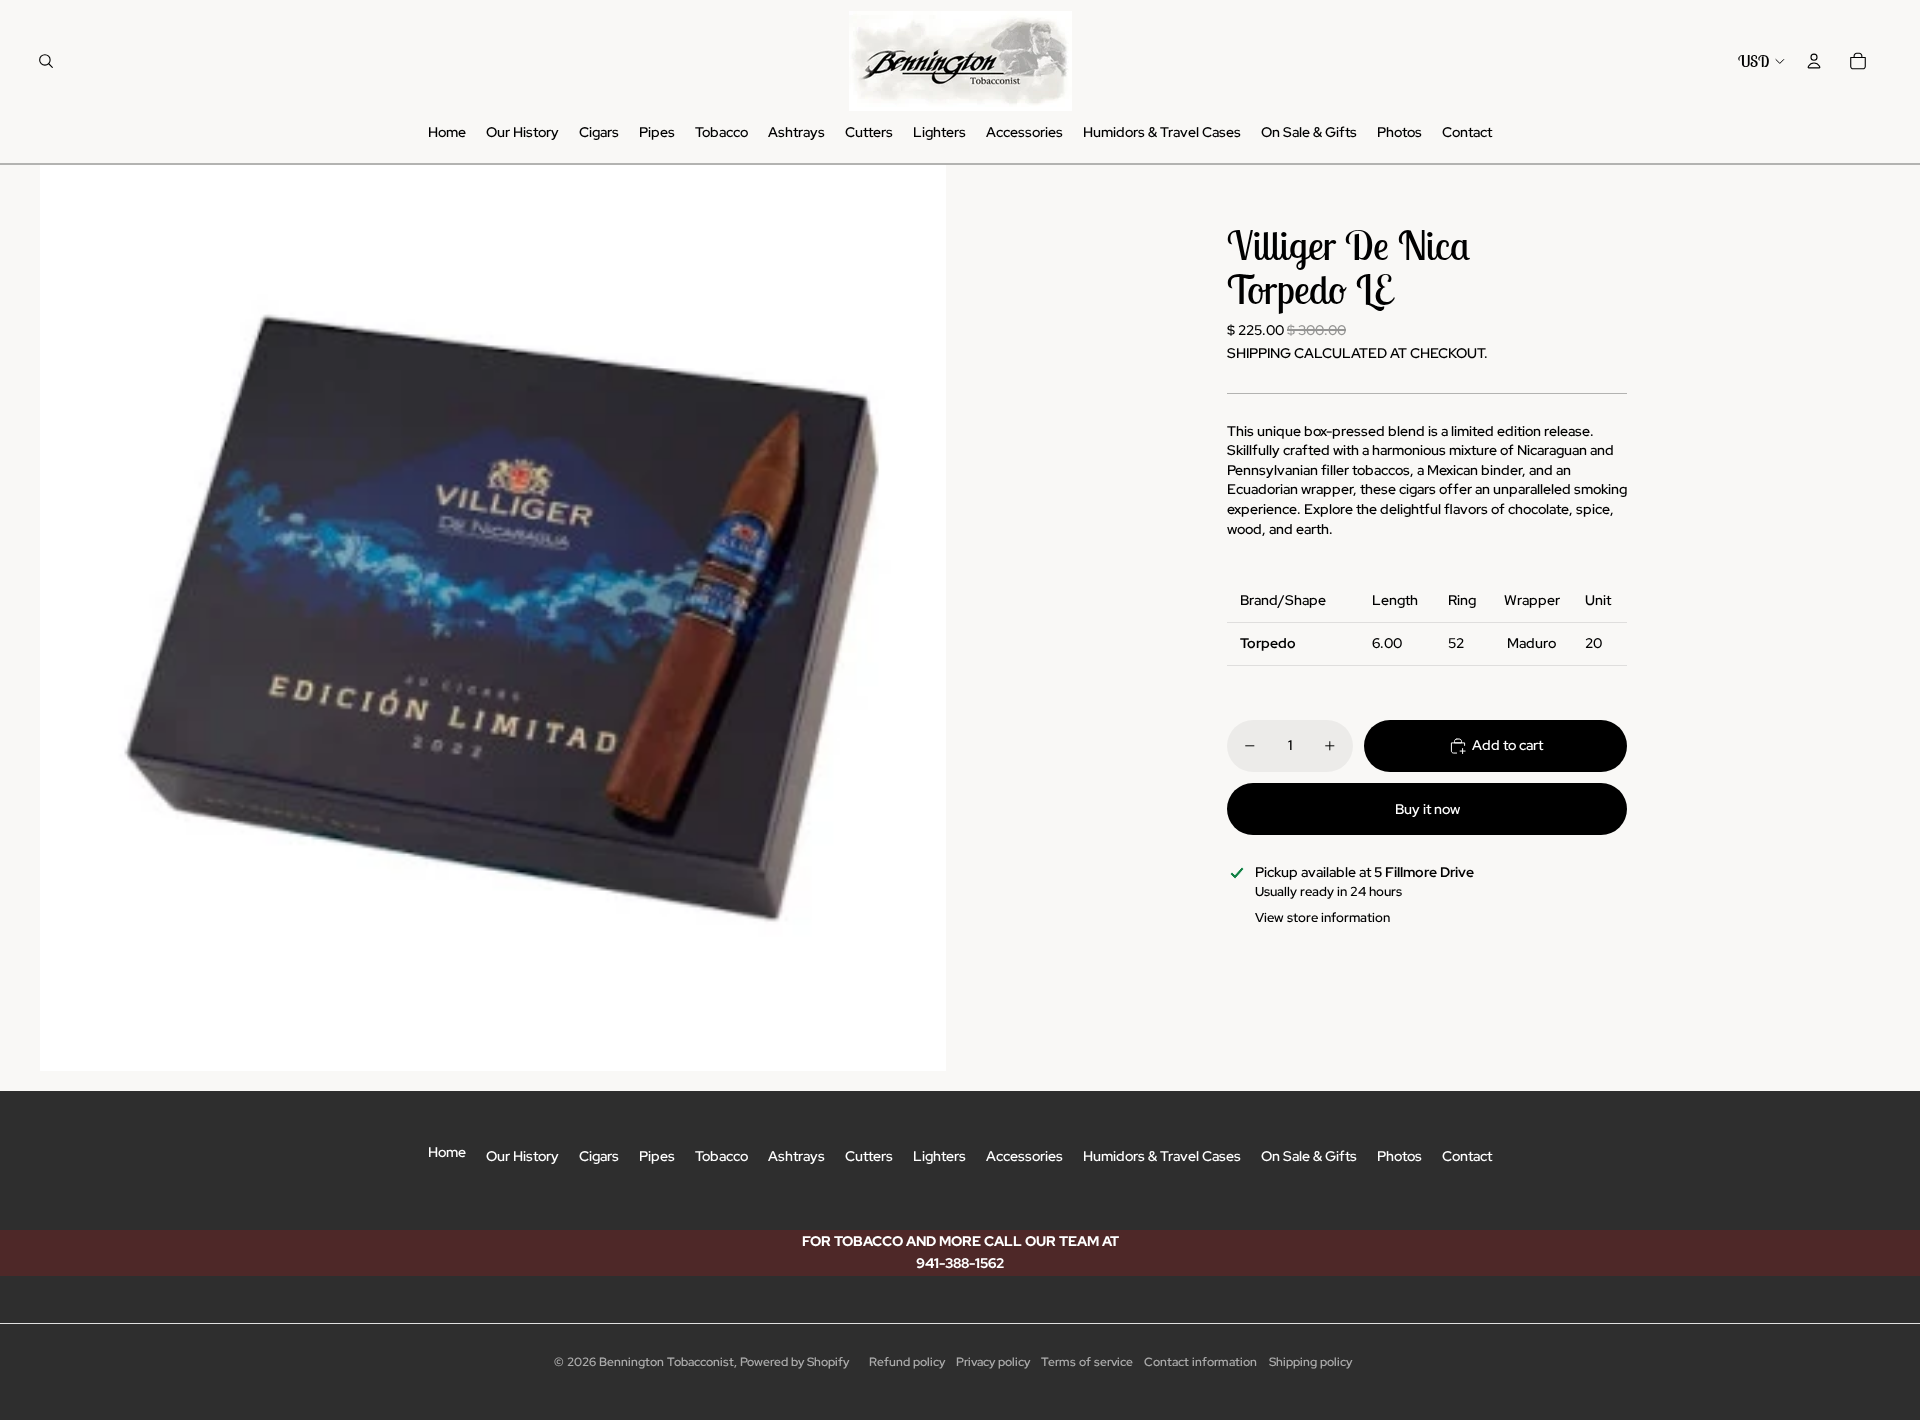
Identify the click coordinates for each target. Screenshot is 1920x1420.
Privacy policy (993, 1362)
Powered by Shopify (794, 1362)
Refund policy (907, 1362)
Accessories (1024, 1156)
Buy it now (1427, 809)
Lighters (939, 1156)
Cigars (599, 1156)
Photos (1399, 1156)
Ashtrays (796, 1156)
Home (447, 1152)
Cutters (869, 1156)
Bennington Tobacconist (666, 1362)
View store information (1322, 917)
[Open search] (46, 61)
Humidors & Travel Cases (1162, 1156)
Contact (1467, 1156)
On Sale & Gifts (1309, 1156)
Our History (522, 1156)
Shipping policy (1310, 1362)
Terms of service (1087, 1362)
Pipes (657, 1156)
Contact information (1200, 1362)
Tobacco (721, 1156)
